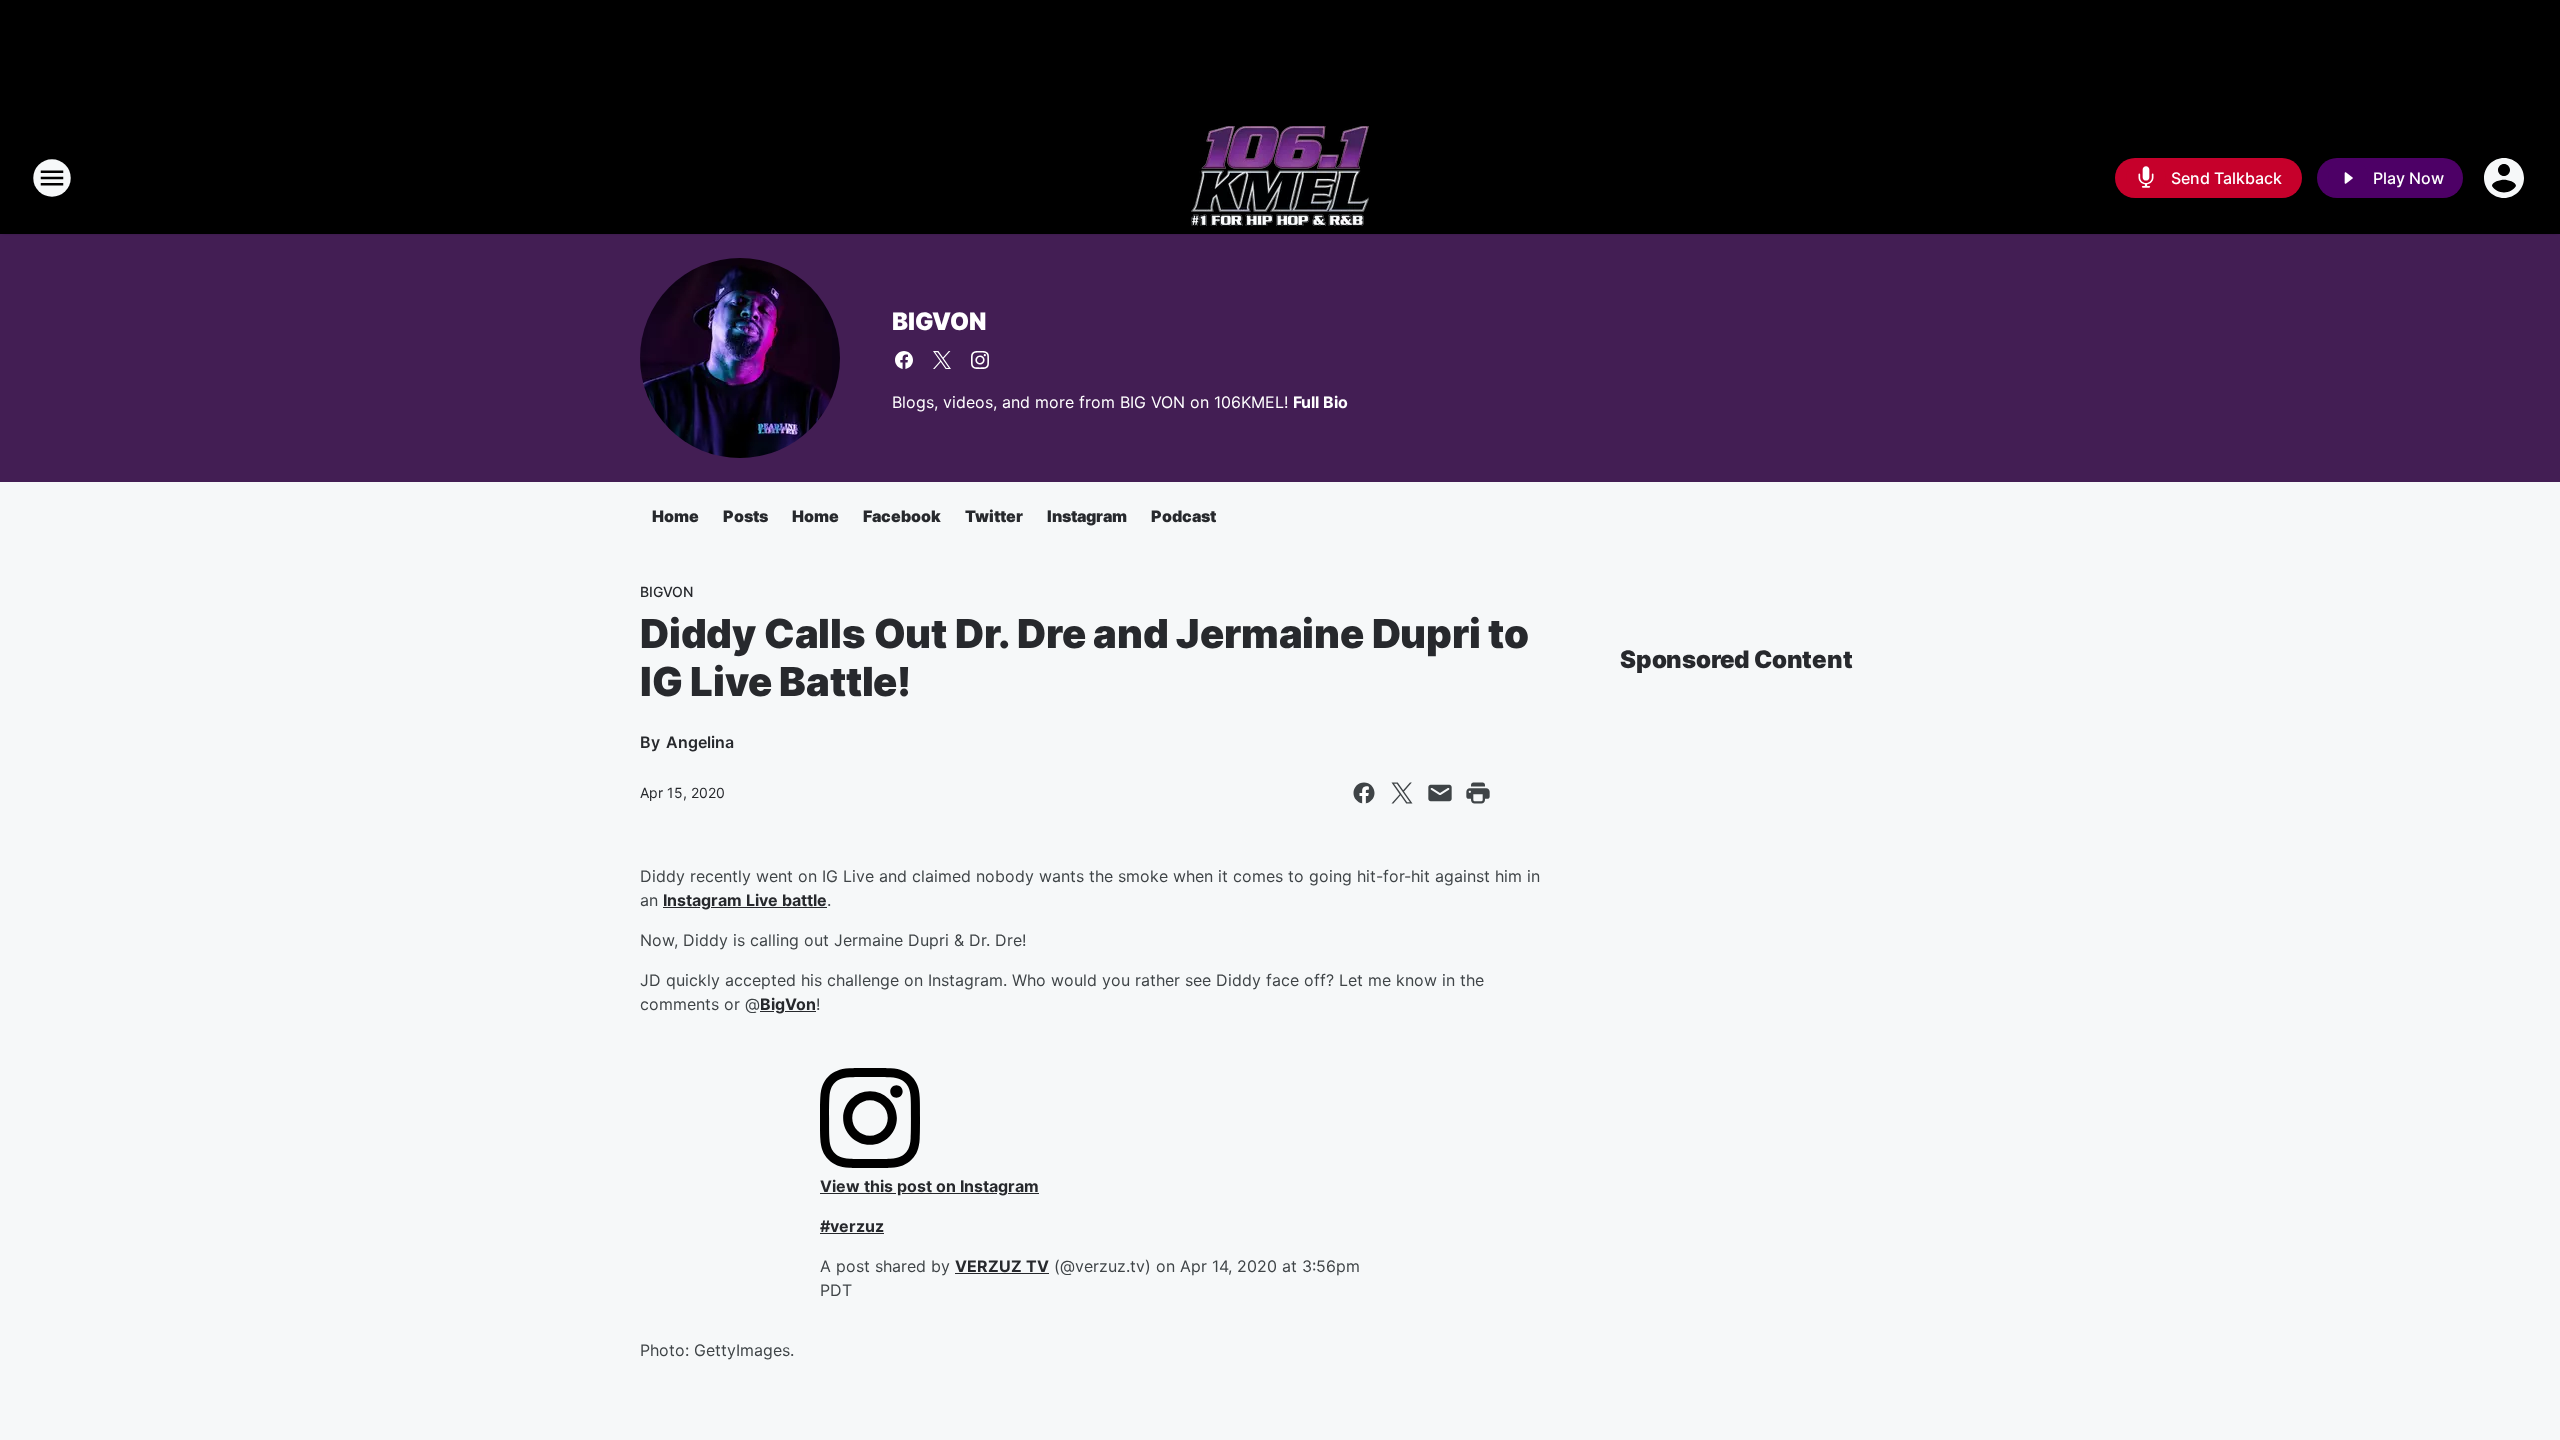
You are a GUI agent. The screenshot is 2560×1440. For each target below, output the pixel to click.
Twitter (994, 516)
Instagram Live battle (745, 900)
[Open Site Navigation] (52, 178)
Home (675, 516)
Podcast (1183, 516)
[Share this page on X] (1402, 793)
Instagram (1087, 516)
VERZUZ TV (1002, 1266)
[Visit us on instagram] (980, 360)
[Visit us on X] (942, 360)
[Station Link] (1280, 178)
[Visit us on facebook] (904, 360)
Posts (745, 516)
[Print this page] (1478, 793)
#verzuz (852, 1226)
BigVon (788, 1004)
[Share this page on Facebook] (1364, 793)
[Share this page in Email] (1440, 793)
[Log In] (2506, 178)
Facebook (902, 516)
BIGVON (939, 321)
